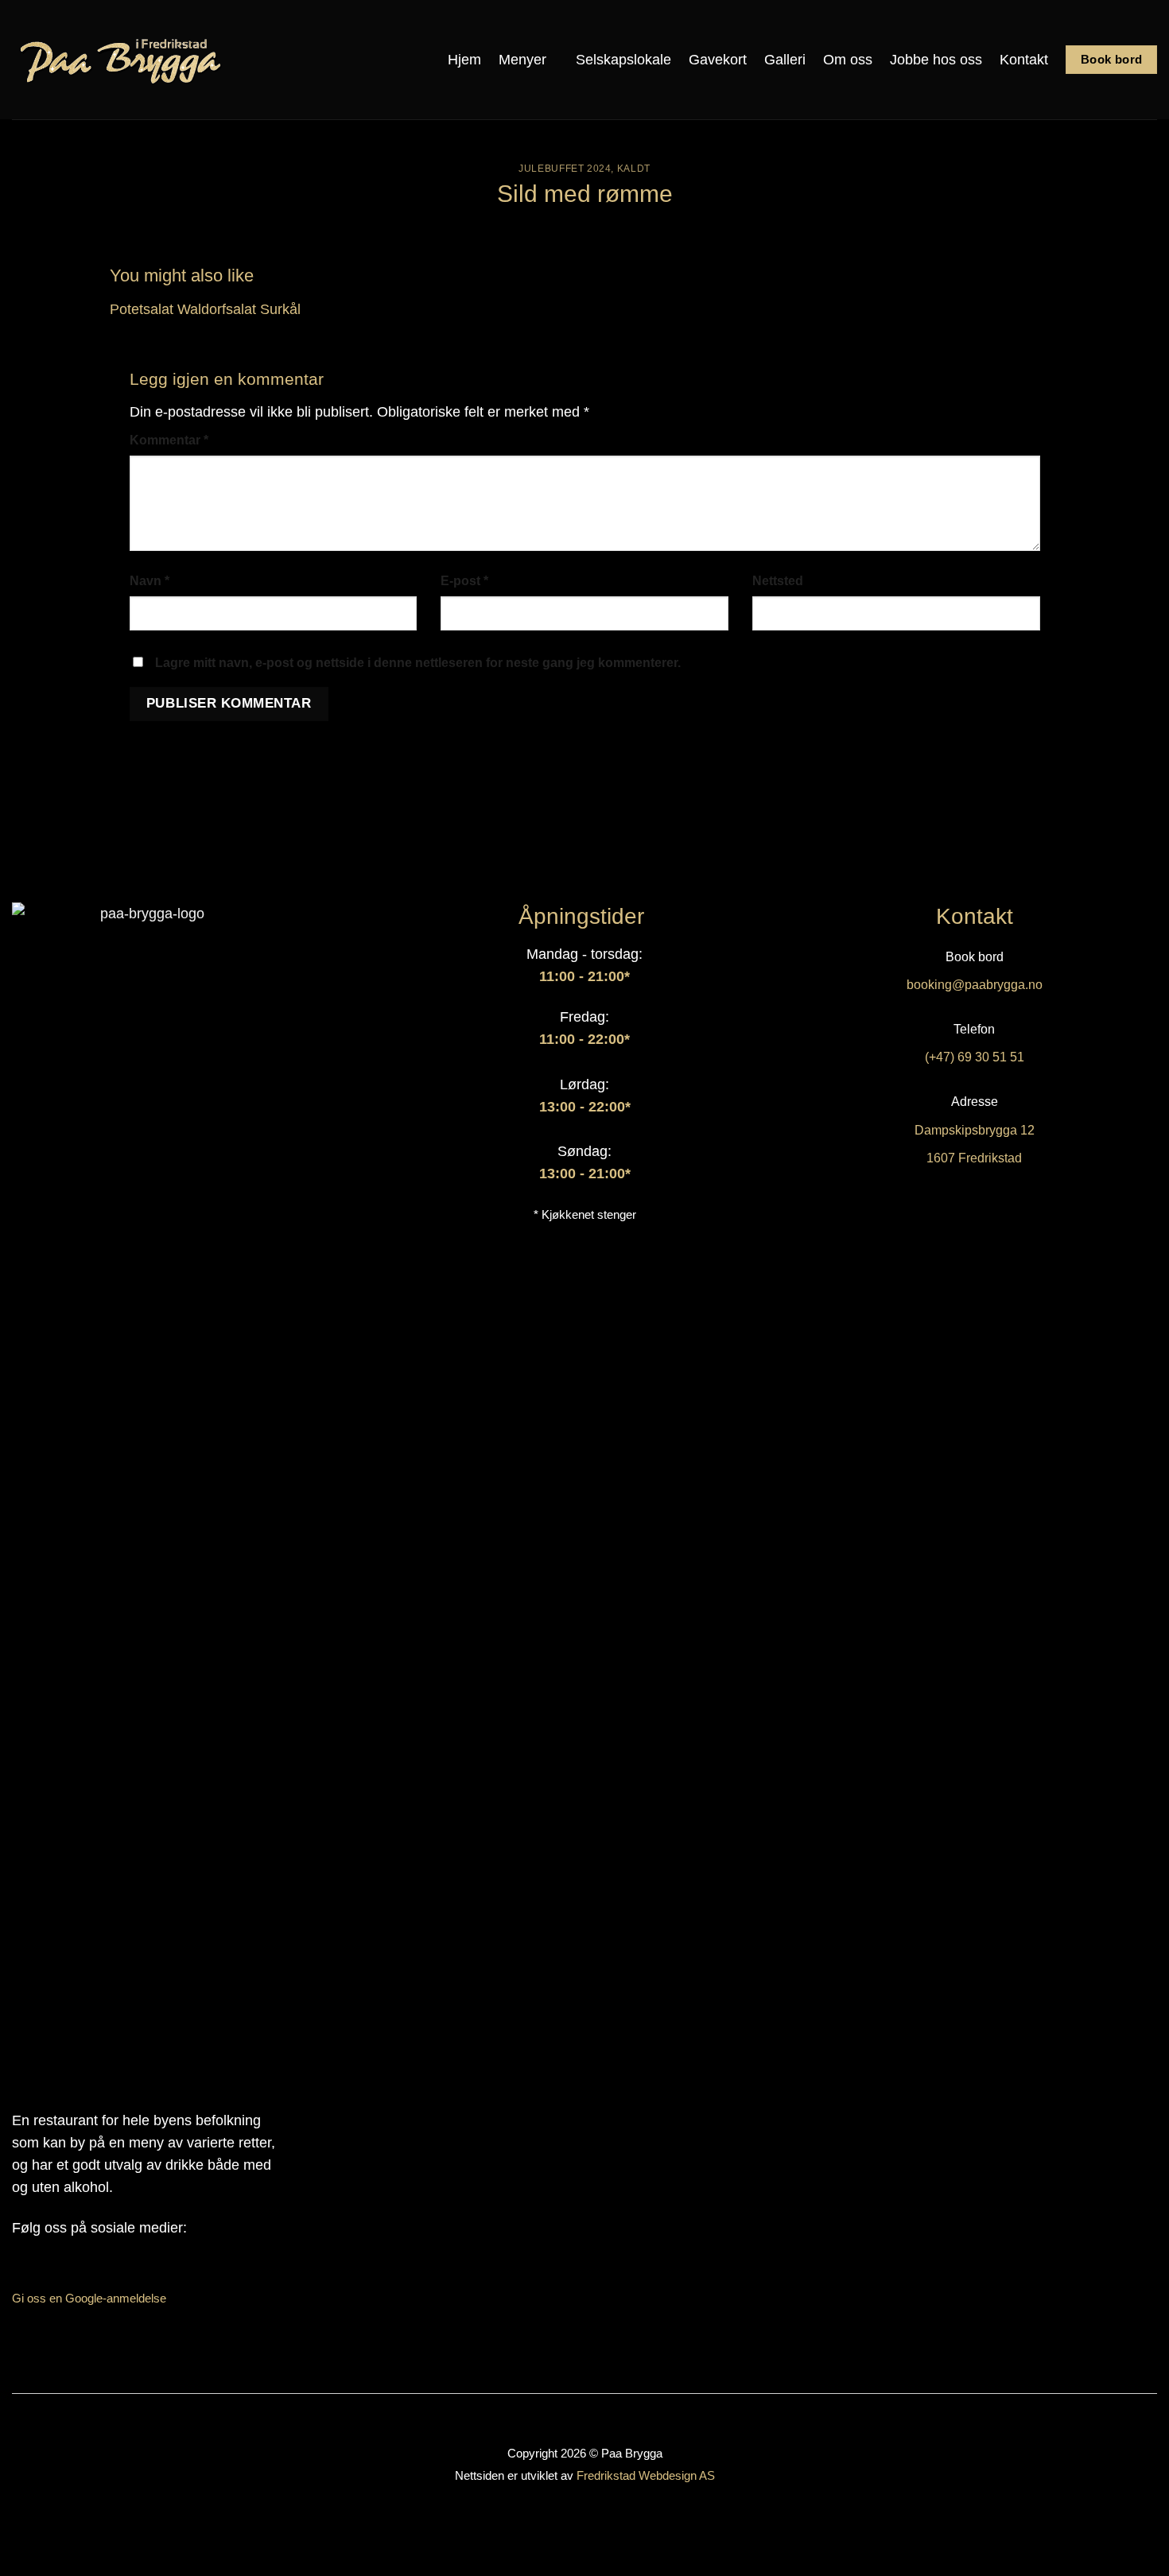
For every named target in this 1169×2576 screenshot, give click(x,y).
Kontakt (1024, 60)
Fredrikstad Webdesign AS (646, 2475)
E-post (464, 581)
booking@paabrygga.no (975, 985)
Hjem (464, 60)
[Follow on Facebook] (16, 2271)
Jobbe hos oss (936, 60)
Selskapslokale (623, 60)
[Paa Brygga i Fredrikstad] (122, 60)
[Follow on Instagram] (42, 2271)
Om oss (848, 60)
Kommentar (169, 440)
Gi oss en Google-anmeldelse (89, 2298)
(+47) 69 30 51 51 (975, 1057)
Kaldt (634, 169)
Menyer (522, 60)
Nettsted (778, 581)
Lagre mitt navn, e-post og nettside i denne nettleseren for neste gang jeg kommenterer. (418, 663)
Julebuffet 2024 (565, 169)
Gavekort (718, 60)
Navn (150, 581)
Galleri (785, 60)
